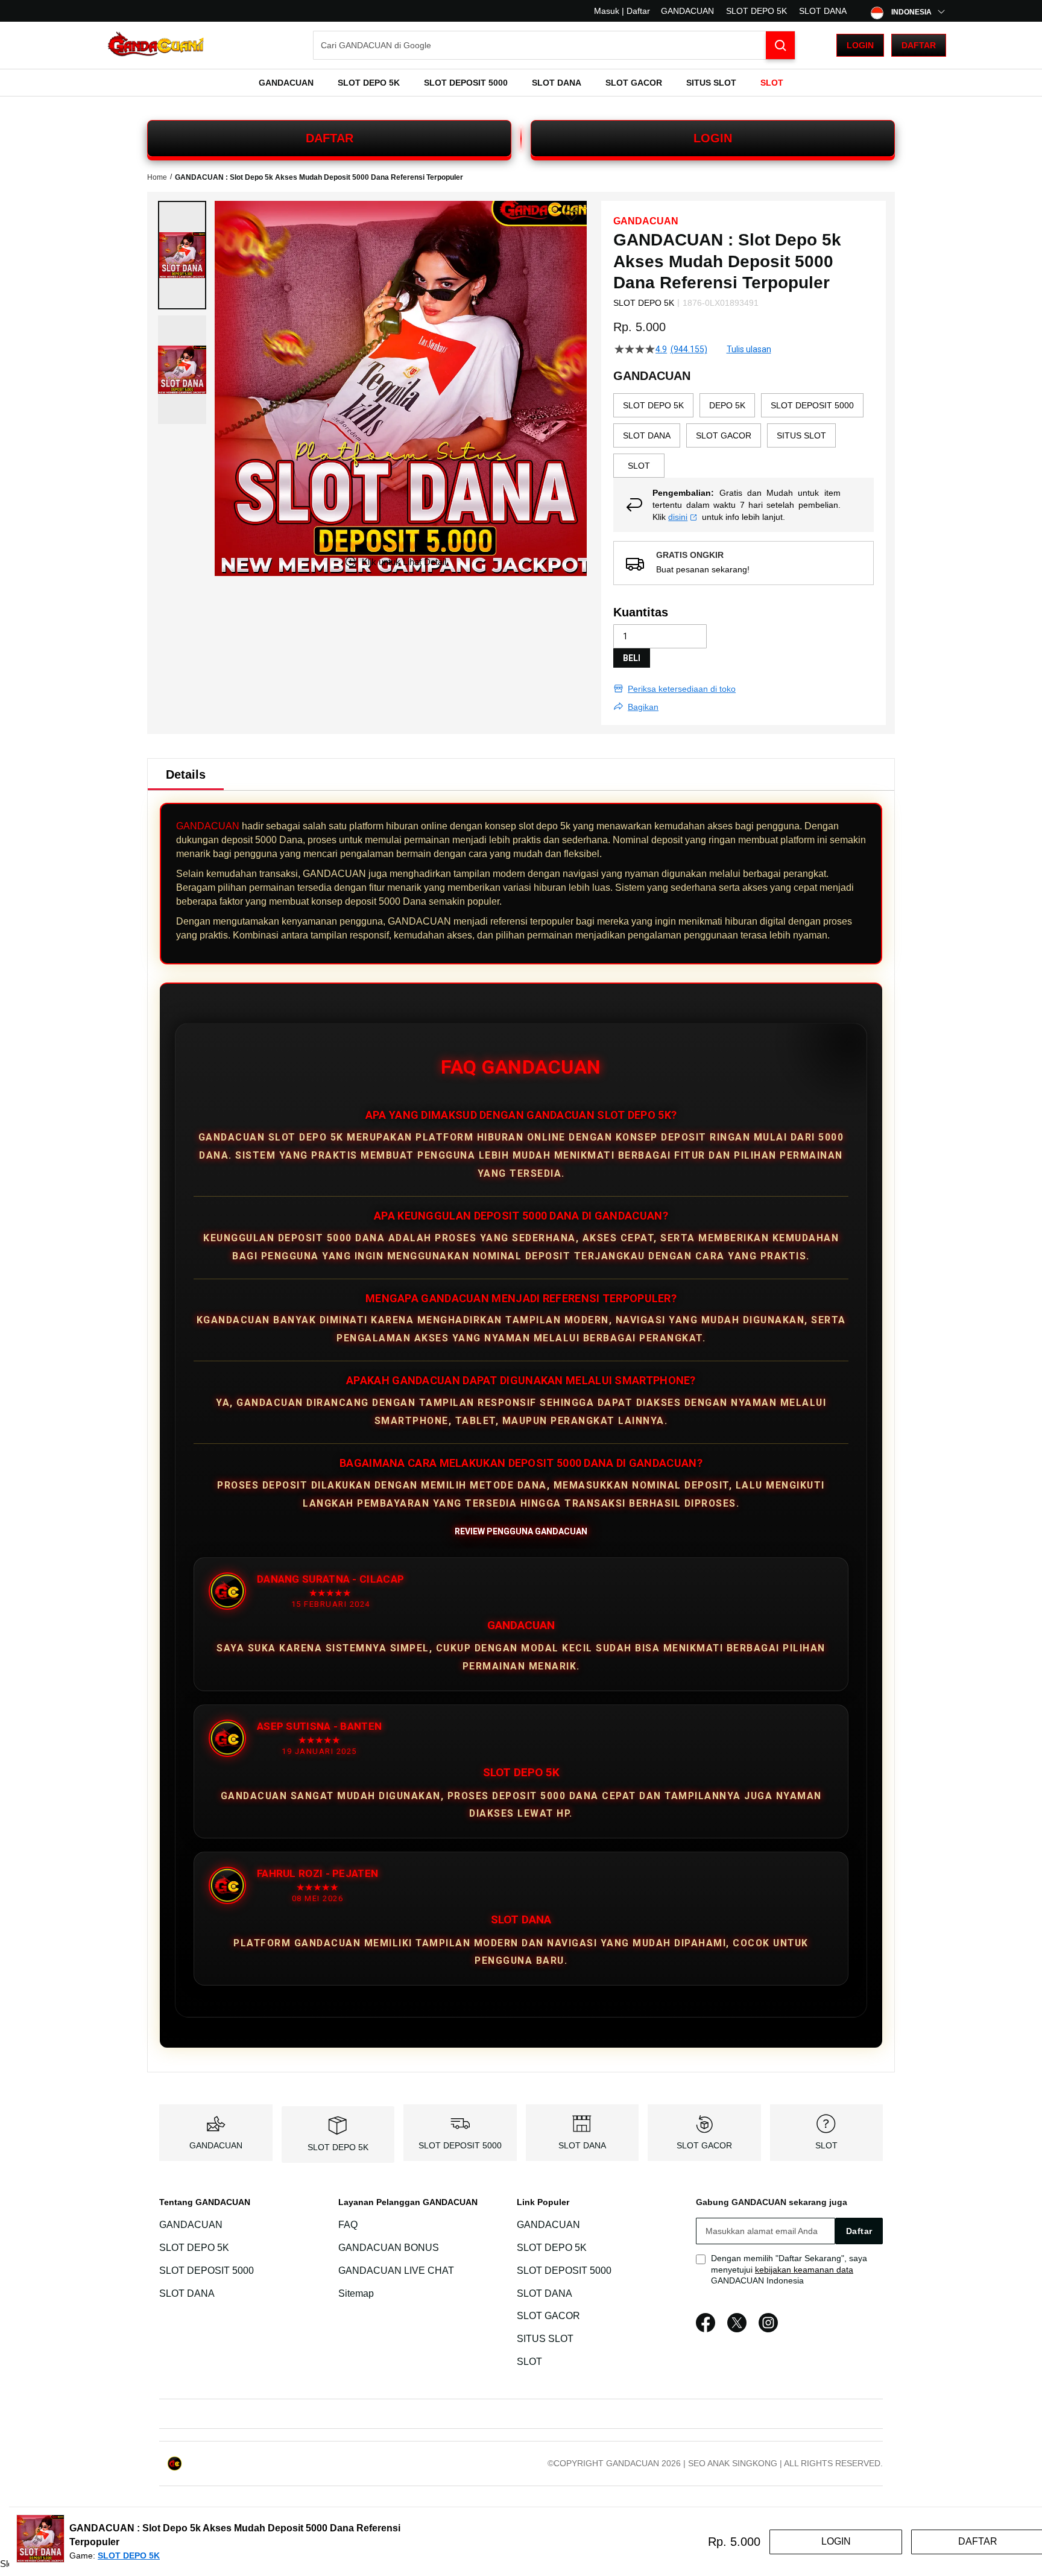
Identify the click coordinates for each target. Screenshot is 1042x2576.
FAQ (348, 2225)
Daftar (919, 45)
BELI (632, 658)
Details (186, 774)
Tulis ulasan (749, 349)
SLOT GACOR (704, 2145)
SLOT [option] (639, 466)
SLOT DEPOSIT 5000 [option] (812, 405)
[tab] (186, 774)
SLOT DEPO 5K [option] (653, 405)
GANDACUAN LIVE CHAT (396, 2271)
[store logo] (156, 46)
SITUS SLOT (545, 2339)
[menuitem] (286, 83)
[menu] (521, 83)
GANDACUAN (687, 11)
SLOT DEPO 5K (756, 11)
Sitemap (356, 2293)
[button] (182, 255)
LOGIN (713, 138)
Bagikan (643, 707)
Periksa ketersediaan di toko (682, 689)
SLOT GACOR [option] (724, 435)
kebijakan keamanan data (804, 2270)
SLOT (826, 2145)
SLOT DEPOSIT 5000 (460, 2145)
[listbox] (744, 435)
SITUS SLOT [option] (801, 435)
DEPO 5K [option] (727, 405)
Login (860, 45)
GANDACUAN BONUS (389, 2248)
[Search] (780, 45)
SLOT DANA (823, 11)
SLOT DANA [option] (647, 435)
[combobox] (554, 45)
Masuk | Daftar (622, 11)
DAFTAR (330, 138)
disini (678, 517)
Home (157, 177)
